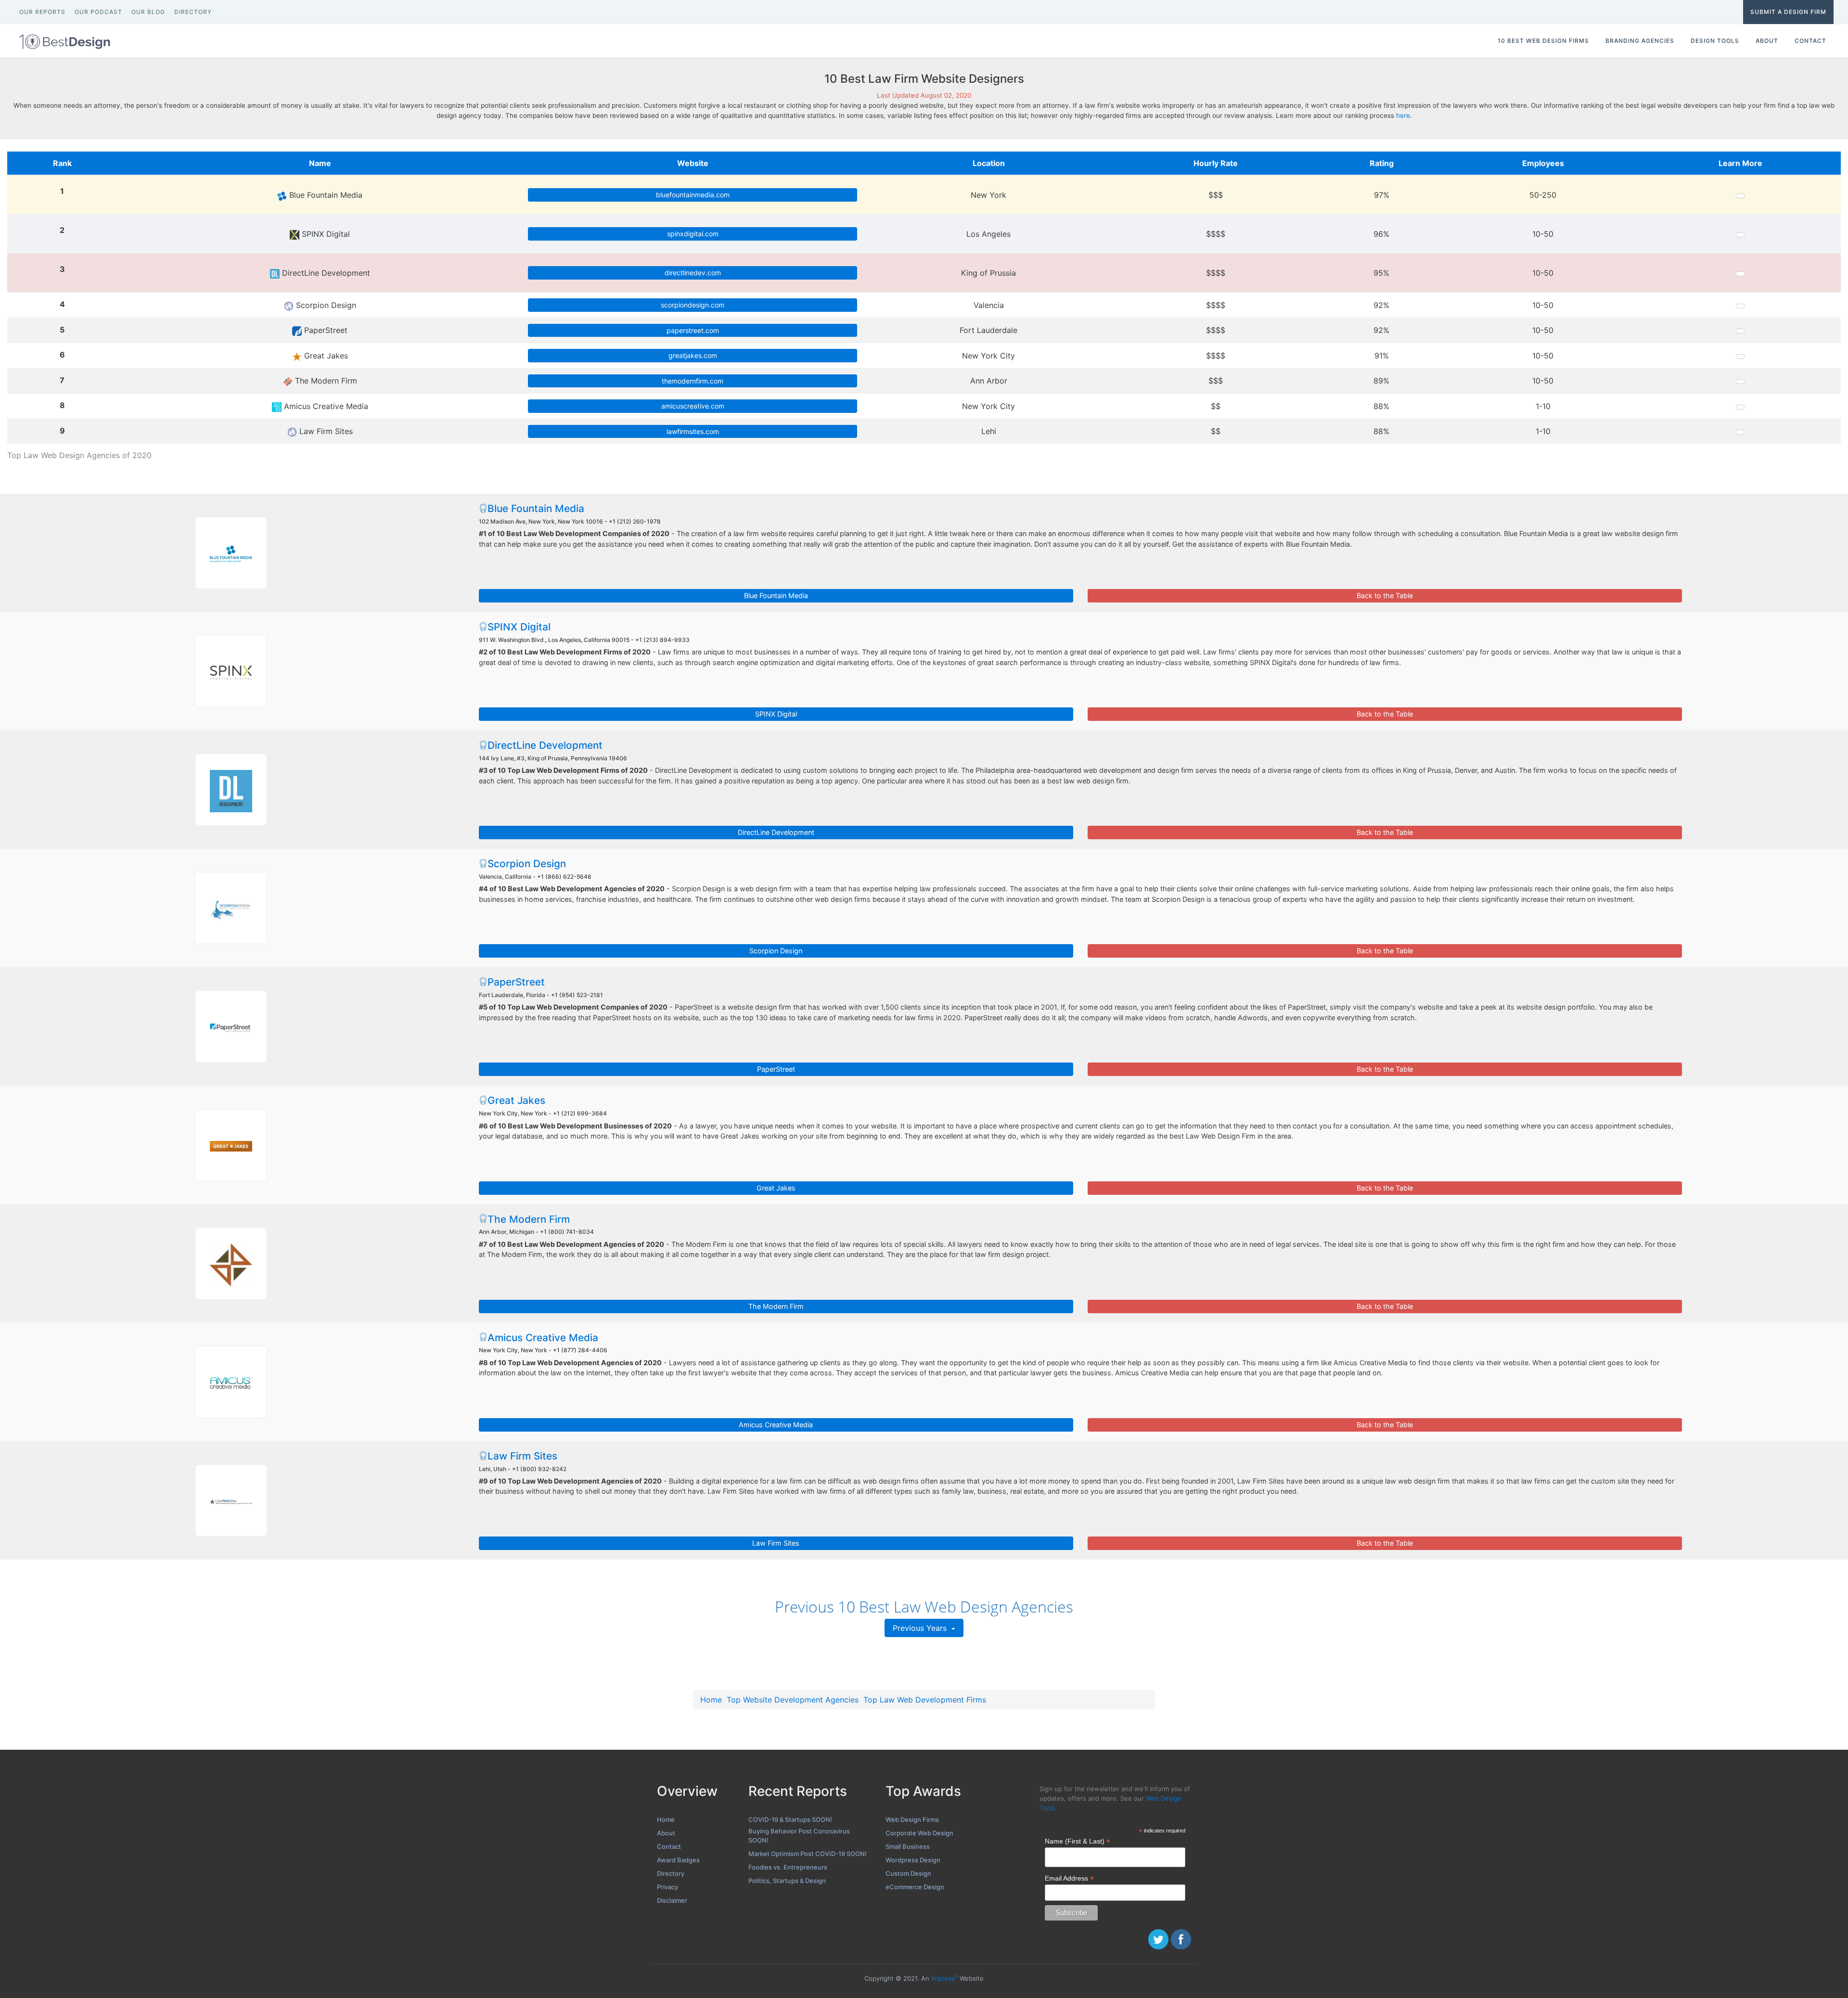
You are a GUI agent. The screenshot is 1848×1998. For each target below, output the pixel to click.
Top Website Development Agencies (793, 1700)
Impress (944, 1978)
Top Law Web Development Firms (925, 1700)
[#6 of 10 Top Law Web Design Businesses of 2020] (231, 1145)
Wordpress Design (913, 1860)
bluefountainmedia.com (693, 195)
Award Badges (678, 1860)
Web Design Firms (912, 1819)
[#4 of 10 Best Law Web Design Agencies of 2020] (231, 908)
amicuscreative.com (693, 406)
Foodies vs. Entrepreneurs (788, 1867)
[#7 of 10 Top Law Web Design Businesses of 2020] (231, 1264)
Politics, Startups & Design (787, 1881)
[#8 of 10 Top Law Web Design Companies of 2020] (231, 1382)
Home (711, 1700)
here (1403, 115)
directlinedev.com (693, 273)
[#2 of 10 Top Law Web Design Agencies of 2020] (231, 671)
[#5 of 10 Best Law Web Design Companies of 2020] (231, 1026)
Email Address (1069, 1878)
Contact (669, 1846)
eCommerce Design (915, 1887)
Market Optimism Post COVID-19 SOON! (808, 1854)
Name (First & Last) (1078, 1841)
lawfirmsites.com (693, 431)
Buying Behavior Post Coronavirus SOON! (799, 1836)
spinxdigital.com (693, 234)
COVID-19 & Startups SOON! (790, 1819)
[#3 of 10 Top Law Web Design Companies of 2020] (231, 790)
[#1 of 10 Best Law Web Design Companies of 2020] (231, 553)
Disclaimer (672, 1900)
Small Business (908, 1846)
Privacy (667, 1887)
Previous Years (921, 1628)
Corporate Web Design (919, 1833)
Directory (671, 1873)
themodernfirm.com (693, 381)
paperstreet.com (693, 330)
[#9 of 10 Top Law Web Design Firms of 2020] (231, 1500)
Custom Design (908, 1873)
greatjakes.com (693, 355)
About (666, 1833)
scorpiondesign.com (693, 305)
